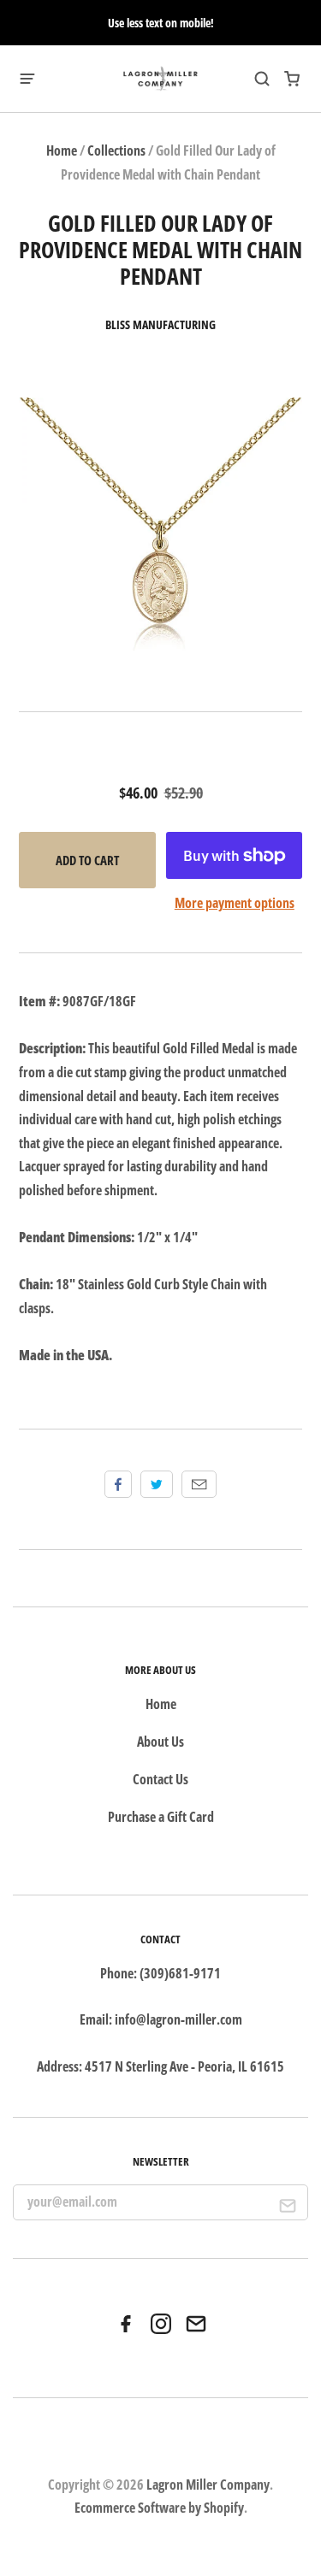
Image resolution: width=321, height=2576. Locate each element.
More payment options (235, 903)
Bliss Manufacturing (160, 325)
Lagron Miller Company (208, 2485)
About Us (160, 1742)
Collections (116, 150)
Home (62, 150)
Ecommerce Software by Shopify (159, 2508)
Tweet (157, 1484)
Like (118, 1484)
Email (199, 1484)
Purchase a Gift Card (161, 1817)
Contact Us (160, 1779)
